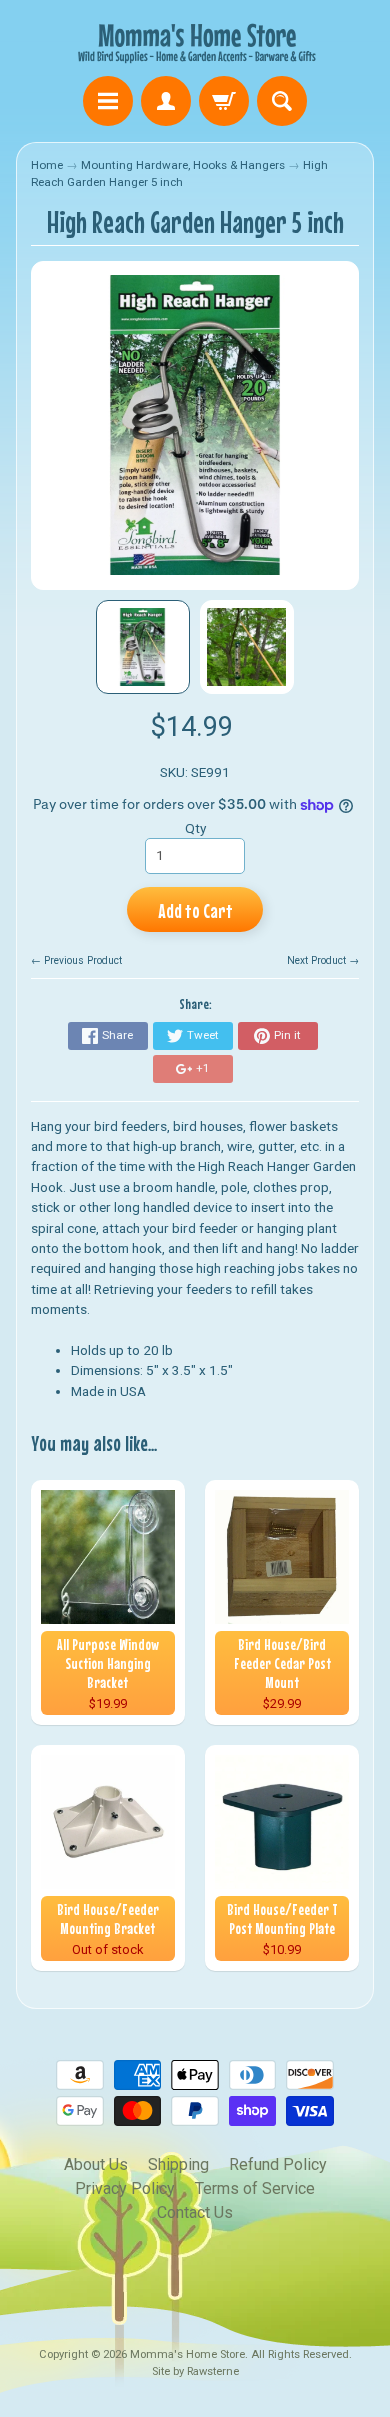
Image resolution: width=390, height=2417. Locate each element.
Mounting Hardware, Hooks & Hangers (183, 165)
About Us (96, 2164)
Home (47, 165)
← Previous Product (76, 960)
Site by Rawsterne (195, 2371)
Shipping (178, 2164)
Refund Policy (278, 2164)
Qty (195, 828)
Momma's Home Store (187, 2354)
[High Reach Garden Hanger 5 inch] (143, 647)
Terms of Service (255, 2188)
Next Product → (323, 960)
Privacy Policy (125, 2188)
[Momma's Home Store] (195, 41)
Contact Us (195, 2212)
